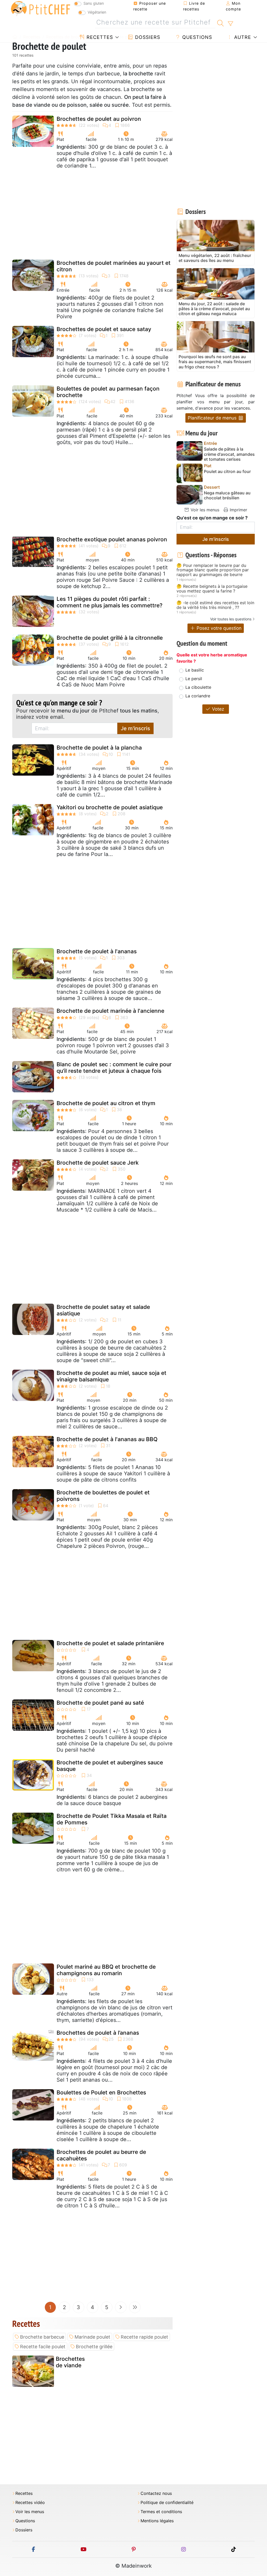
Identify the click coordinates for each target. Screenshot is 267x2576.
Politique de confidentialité (167, 2503)
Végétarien (97, 12)
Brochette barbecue (42, 2337)
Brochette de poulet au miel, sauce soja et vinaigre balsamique (111, 1376)
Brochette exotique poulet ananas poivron (112, 539)
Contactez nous (156, 2493)
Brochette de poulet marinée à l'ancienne (110, 1011)
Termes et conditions (161, 2512)
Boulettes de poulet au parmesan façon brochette (108, 392)
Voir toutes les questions (231, 619)
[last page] (135, 2307)
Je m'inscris (135, 728)
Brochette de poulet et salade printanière (110, 1643)
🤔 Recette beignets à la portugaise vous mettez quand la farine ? (212, 589)
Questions (196, 37)
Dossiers (147, 37)
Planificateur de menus (213, 418)
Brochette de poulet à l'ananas (97, 951)
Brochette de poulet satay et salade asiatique (103, 1310)
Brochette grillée (94, 2347)
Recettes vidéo (30, 2503)
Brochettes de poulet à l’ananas (98, 2033)
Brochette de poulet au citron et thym (106, 1103)
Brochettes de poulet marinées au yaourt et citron (114, 266)
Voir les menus (204, 510)
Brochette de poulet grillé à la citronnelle (110, 638)
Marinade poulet (92, 2337)
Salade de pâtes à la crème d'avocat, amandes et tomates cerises (229, 454)
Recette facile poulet (43, 2347)
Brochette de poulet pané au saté (100, 1703)
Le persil (194, 679)
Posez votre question (218, 628)
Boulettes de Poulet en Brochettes (101, 2092)
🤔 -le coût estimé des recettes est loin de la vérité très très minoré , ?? (215, 605)
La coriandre (198, 696)
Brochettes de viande (70, 2362)
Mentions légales (157, 2521)
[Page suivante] (121, 2307)
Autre (242, 37)
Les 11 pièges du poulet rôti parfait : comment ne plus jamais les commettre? (110, 602)
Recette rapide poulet (144, 2337)
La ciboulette (198, 687)
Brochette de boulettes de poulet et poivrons (103, 1496)
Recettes (99, 37)
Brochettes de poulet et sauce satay (104, 329)
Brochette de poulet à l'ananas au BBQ (107, 1439)
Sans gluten (94, 3)
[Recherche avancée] (230, 24)
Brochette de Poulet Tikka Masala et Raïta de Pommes (112, 1819)
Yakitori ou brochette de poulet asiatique (110, 807)
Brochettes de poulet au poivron (99, 119)
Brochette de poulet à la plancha (99, 748)
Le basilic (195, 670)
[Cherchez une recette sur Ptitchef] (220, 22)
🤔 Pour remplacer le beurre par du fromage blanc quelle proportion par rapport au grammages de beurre (213, 570)
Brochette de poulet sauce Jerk (98, 1163)
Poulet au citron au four (227, 472)
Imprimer (238, 510)
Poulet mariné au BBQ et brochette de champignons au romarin (106, 1970)
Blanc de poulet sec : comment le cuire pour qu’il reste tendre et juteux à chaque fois (114, 1068)
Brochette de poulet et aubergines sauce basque (110, 1766)
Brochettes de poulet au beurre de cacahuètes (101, 2155)
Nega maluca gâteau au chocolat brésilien (227, 495)
